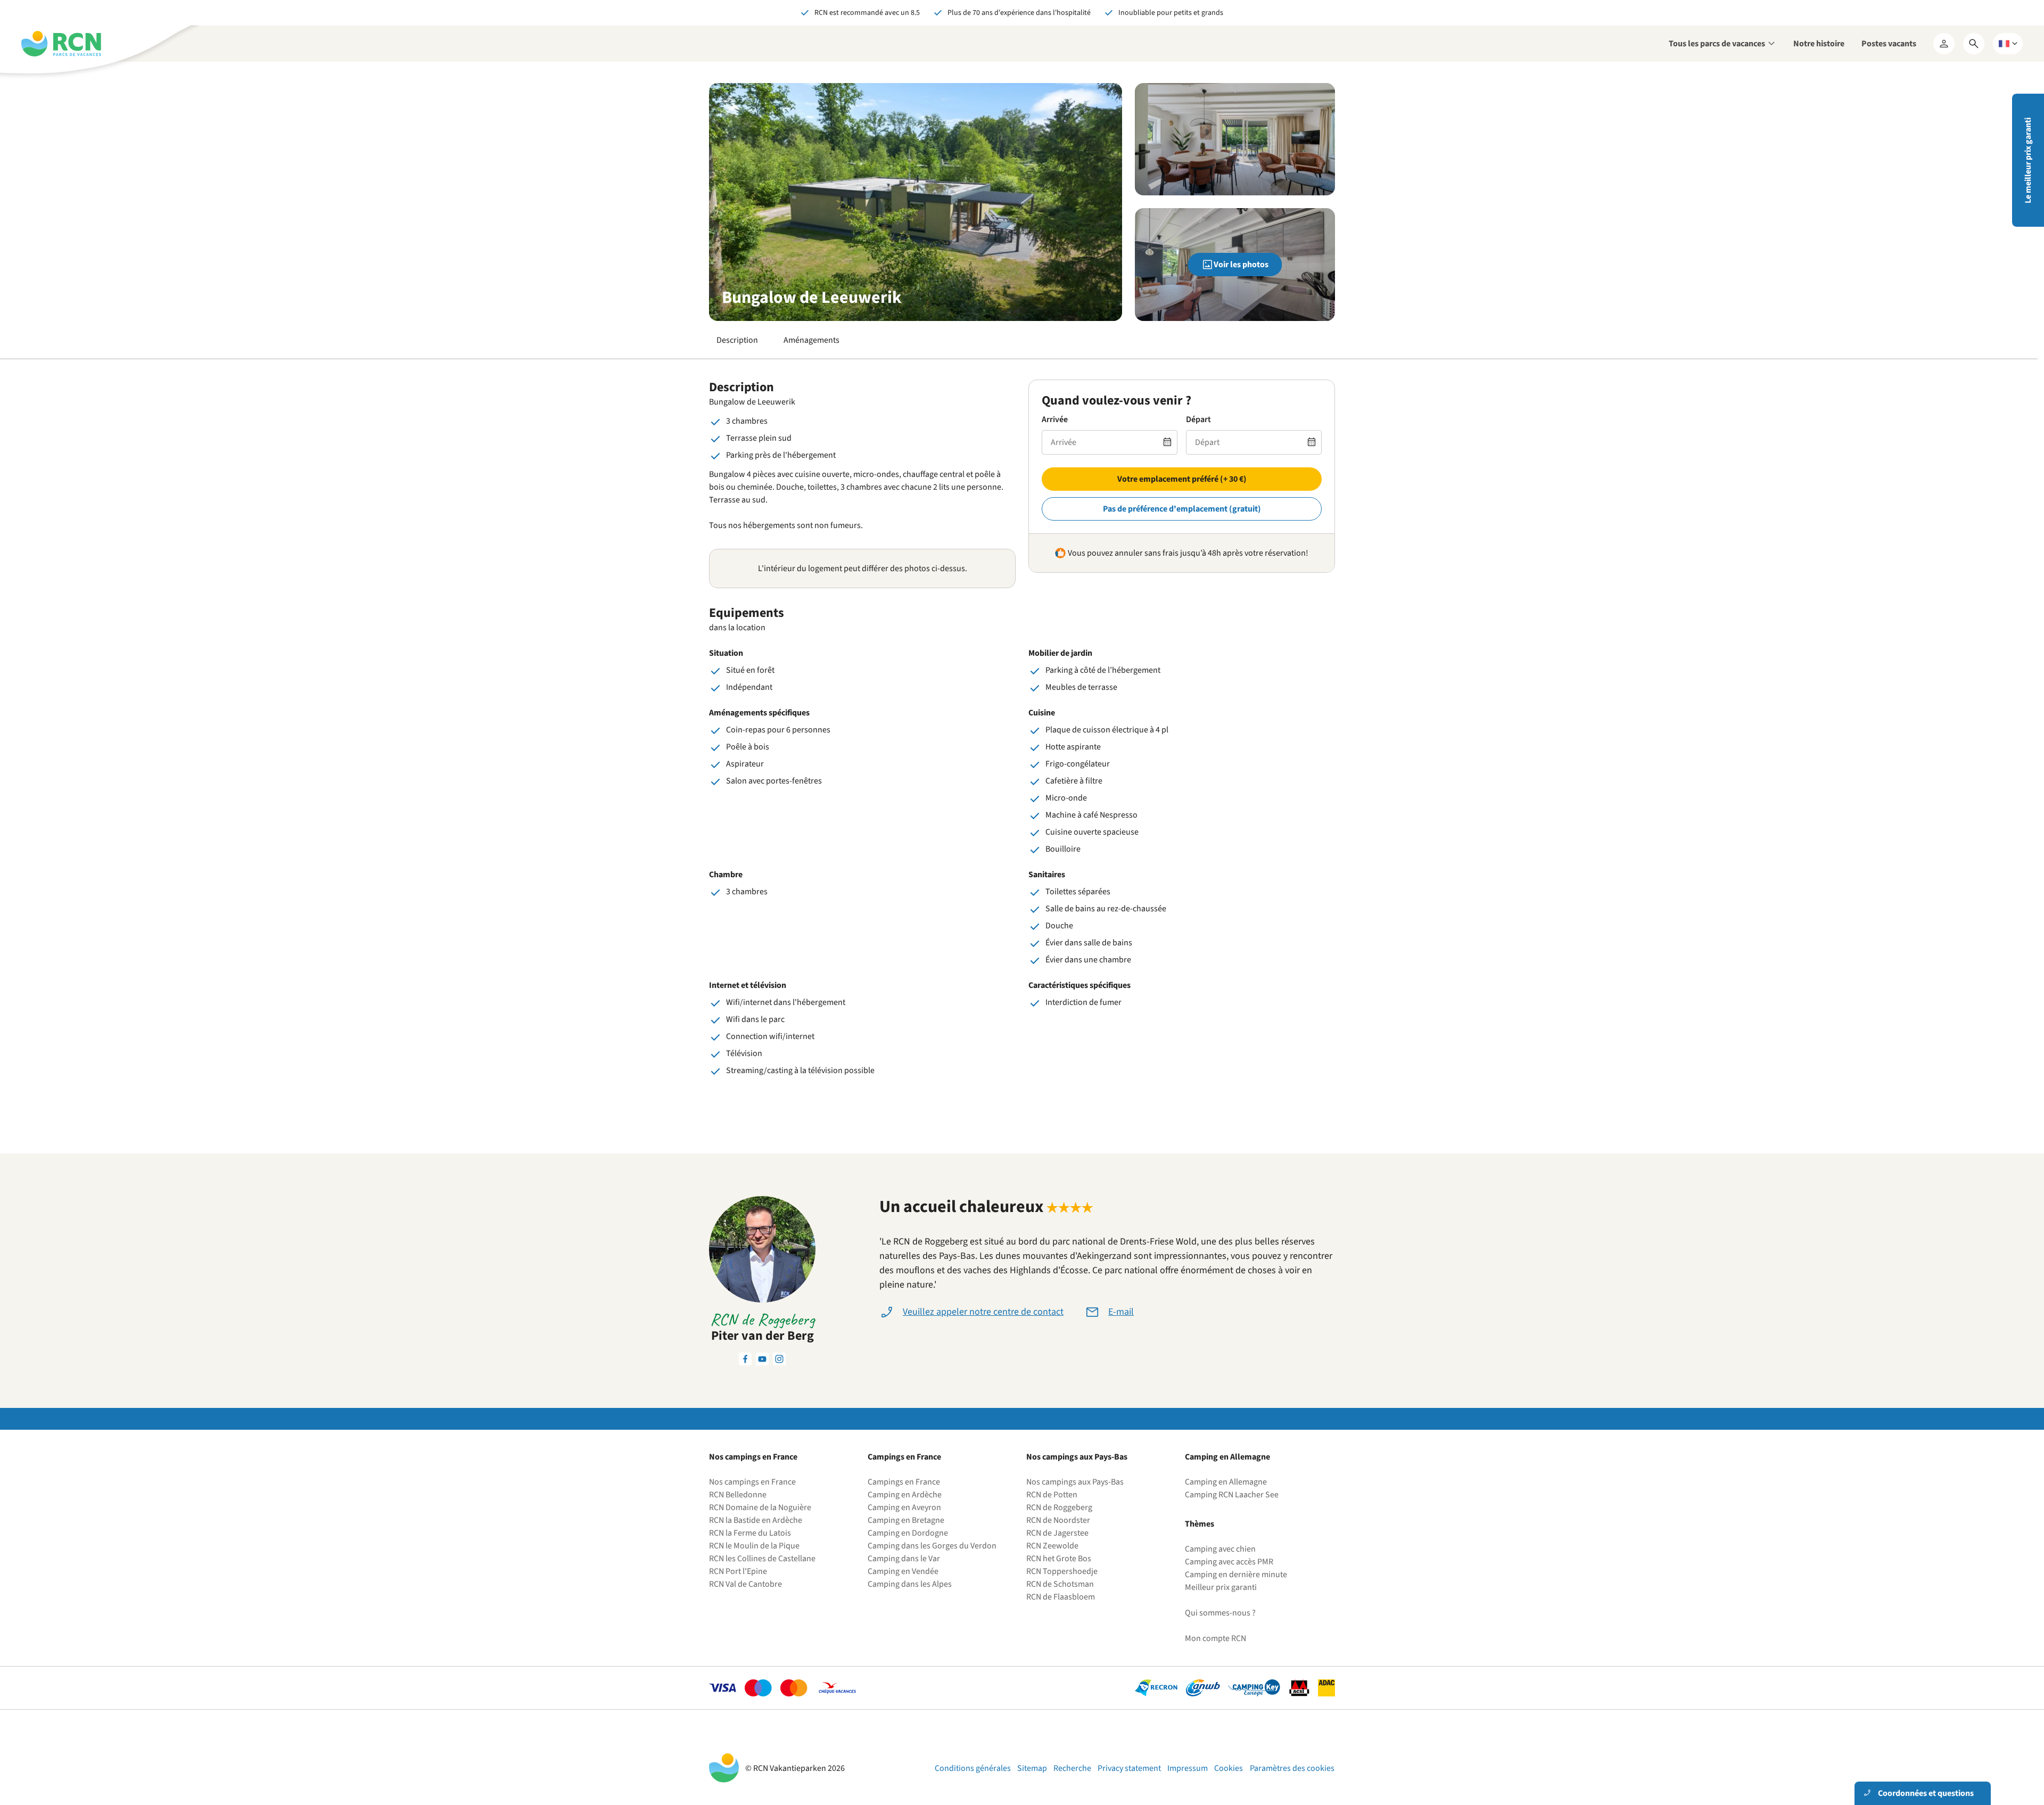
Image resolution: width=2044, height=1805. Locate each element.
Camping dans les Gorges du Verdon (932, 1546)
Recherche (1072, 1768)
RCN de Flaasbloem (1061, 1597)
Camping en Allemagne (1226, 1482)
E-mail (1121, 1312)
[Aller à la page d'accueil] (61, 44)
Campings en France (904, 1482)
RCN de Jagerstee (1057, 1533)
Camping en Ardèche (905, 1495)
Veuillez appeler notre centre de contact (983, 1312)
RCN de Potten (1052, 1495)
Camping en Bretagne (906, 1520)
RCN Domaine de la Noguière (760, 1507)
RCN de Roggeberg (1059, 1507)
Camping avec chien (1220, 1549)
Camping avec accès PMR (1229, 1562)
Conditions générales (973, 1768)
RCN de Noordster (1058, 1520)
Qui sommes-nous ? (1220, 1613)
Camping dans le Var (904, 1559)
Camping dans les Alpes (910, 1584)
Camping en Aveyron (904, 1507)
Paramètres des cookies (1292, 1768)
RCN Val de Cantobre (745, 1584)
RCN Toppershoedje (1062, 1571)
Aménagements (811, 340)
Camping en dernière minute (1236, 1575)
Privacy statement (1129, 1768)
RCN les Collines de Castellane (762, 1559)
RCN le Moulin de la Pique (754, 1546)
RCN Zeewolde (1052, 1546)
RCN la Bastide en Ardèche (756, 1520)
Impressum (1188, 1768)
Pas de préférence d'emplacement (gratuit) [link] (1182, 509)
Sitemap (1032, 1768)
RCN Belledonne (738, 1495)
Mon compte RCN (1215, 1638)
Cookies (1229, 1768)
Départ (1198, 419)
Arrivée (1055, 419)
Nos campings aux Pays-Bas (1075, 1482)
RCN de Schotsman (1060, 1584)
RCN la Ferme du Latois (750, 1533)
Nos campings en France (752, 1482)
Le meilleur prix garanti (2028, 160)
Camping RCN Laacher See (1232, 1495)
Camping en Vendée (903, 1571)
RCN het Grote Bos (1059, 1559)
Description (737, 340)
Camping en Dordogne (908, 1533)
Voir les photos (1241, 265)
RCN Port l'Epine (738, 1571)
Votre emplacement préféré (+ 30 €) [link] (1182, 479)
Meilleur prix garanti (1221, 1587)
